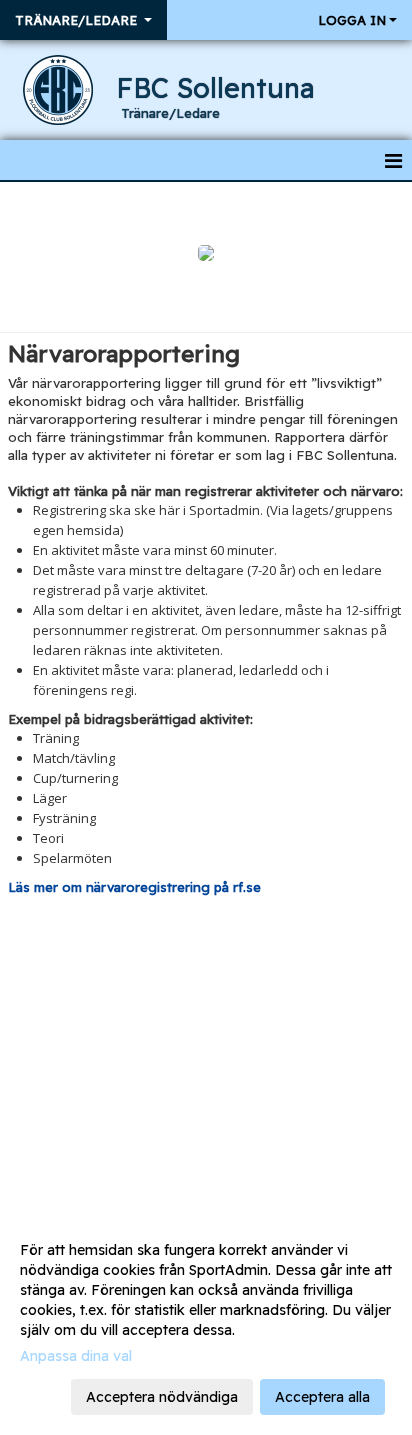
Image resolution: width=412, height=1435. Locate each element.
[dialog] (206, 1322)
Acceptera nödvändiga (162, 1397)
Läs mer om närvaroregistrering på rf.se (134, 887)
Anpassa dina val (76, 1356)
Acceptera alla (322, 1397)
